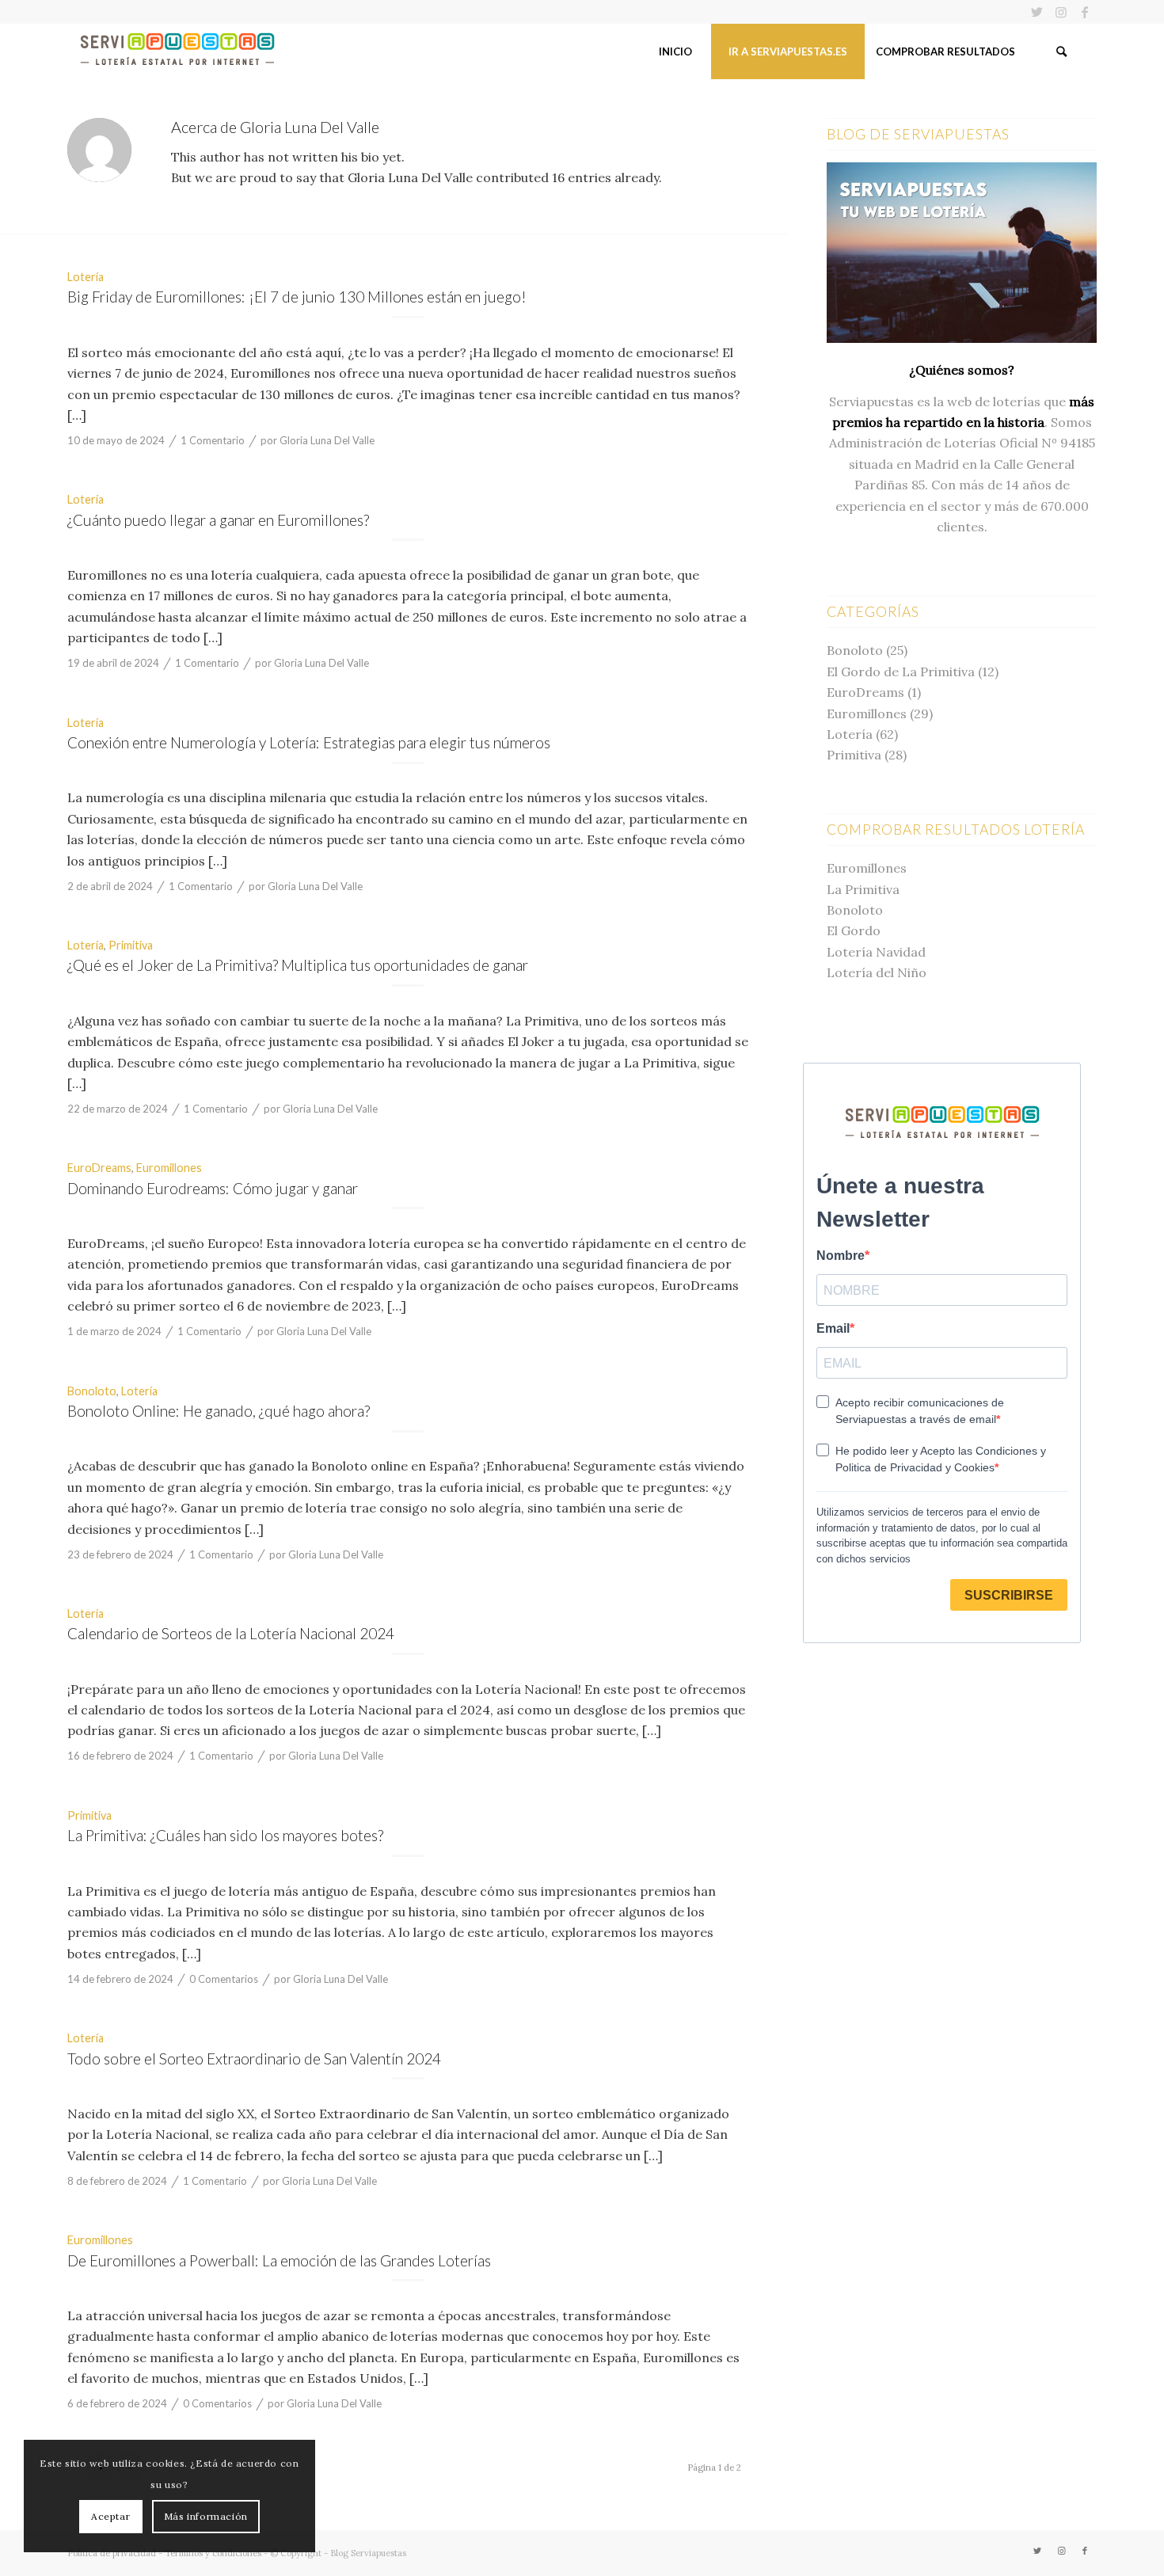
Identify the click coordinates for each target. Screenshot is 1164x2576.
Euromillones (169, 1168)
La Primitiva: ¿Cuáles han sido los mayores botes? (225, 1835)
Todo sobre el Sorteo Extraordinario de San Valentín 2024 (254, 2059)
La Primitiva (863, 889)
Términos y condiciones (213, 2553)
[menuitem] (675, 51)
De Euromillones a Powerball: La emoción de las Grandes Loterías (279, 2260)
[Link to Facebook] (1085, 12)
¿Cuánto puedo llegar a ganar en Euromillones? (218, 520)
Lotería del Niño (877, 972)
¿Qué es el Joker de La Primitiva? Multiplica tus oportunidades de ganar (298, 965)
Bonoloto (92, 1391)
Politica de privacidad (112, 2553)
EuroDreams (99, 1168)
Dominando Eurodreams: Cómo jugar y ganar (213, 1188)
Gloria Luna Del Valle (327, 440)
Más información (206, 2516)
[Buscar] (1061, 51)
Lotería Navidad (876, 952)
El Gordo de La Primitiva (901, 672)
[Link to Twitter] (1037, 12)
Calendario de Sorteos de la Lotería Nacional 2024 (231, 1633)
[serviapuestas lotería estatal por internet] (177, 51)
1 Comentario (213, 440)
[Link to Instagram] (1061, 12)
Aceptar (110, 2516)
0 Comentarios (224, 1979)
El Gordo (854, 930)
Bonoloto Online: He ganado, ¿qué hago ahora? (219, 1411)
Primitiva (131, 945)
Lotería (86, 277)
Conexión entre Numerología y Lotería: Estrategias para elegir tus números (309, 742)
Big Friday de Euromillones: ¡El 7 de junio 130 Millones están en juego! (297, 297)
